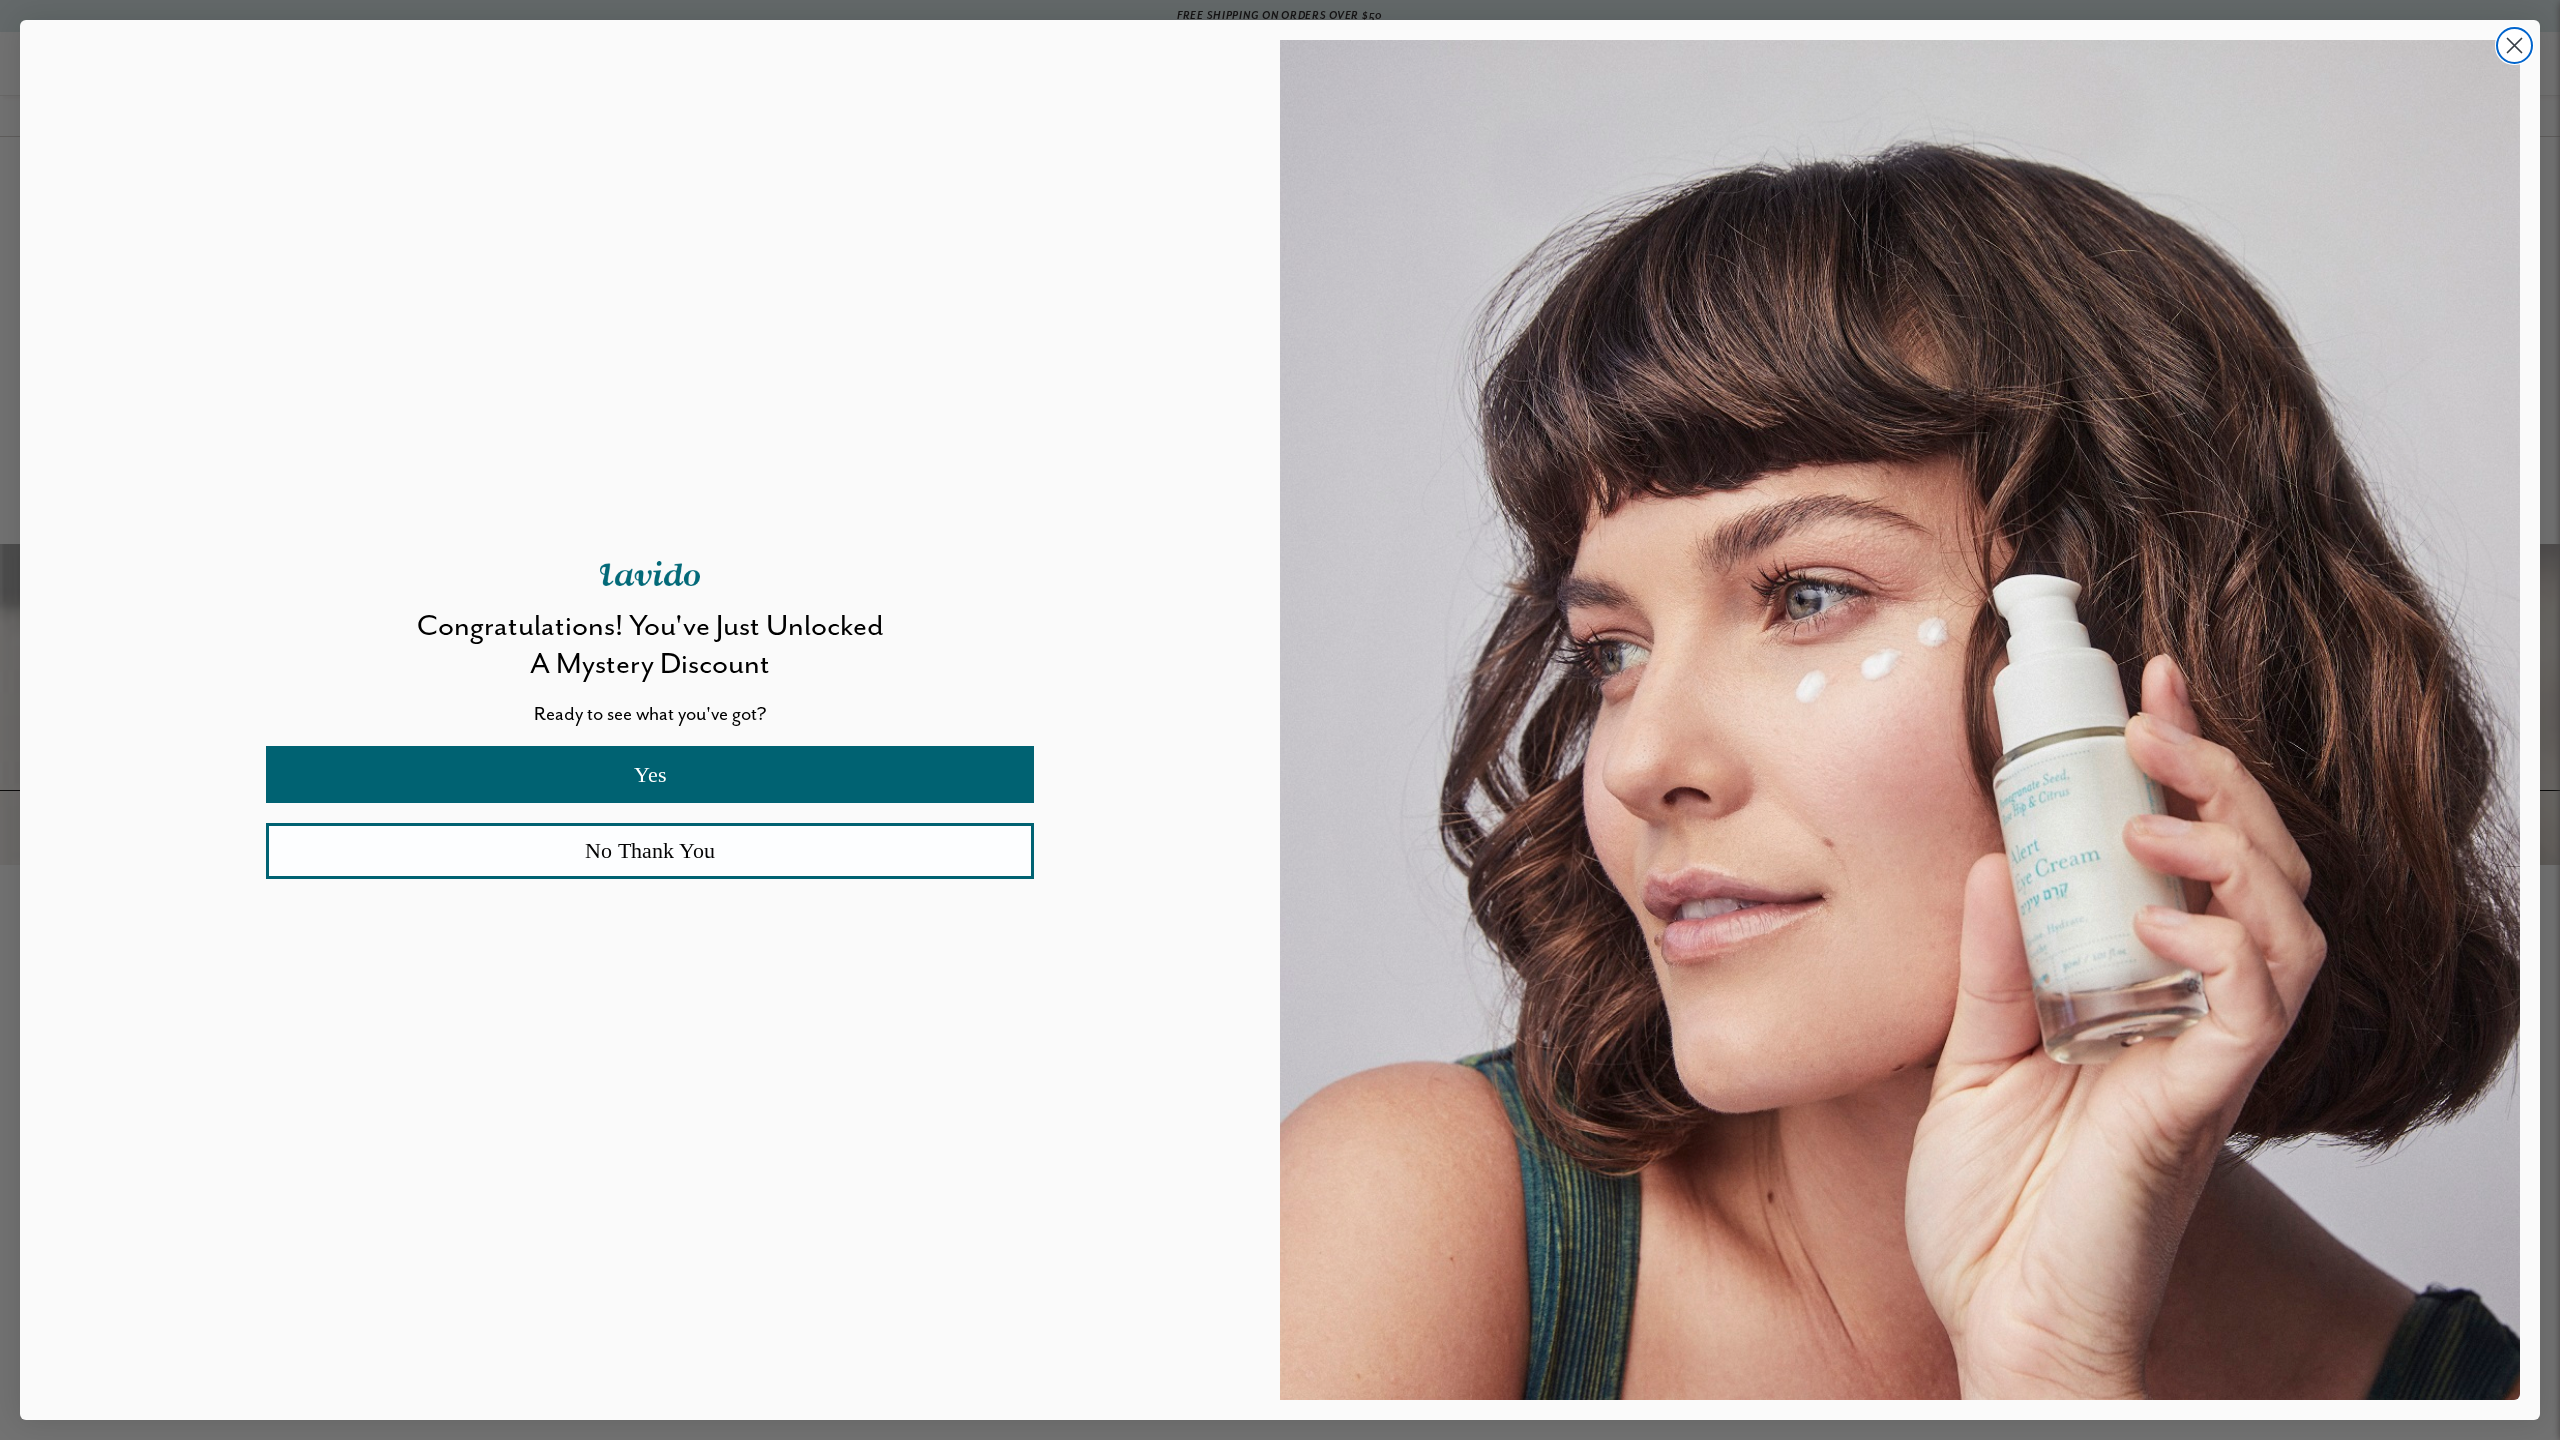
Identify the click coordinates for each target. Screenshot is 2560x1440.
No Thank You (650, 850)
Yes (650, 774)
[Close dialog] (2514, 45)
